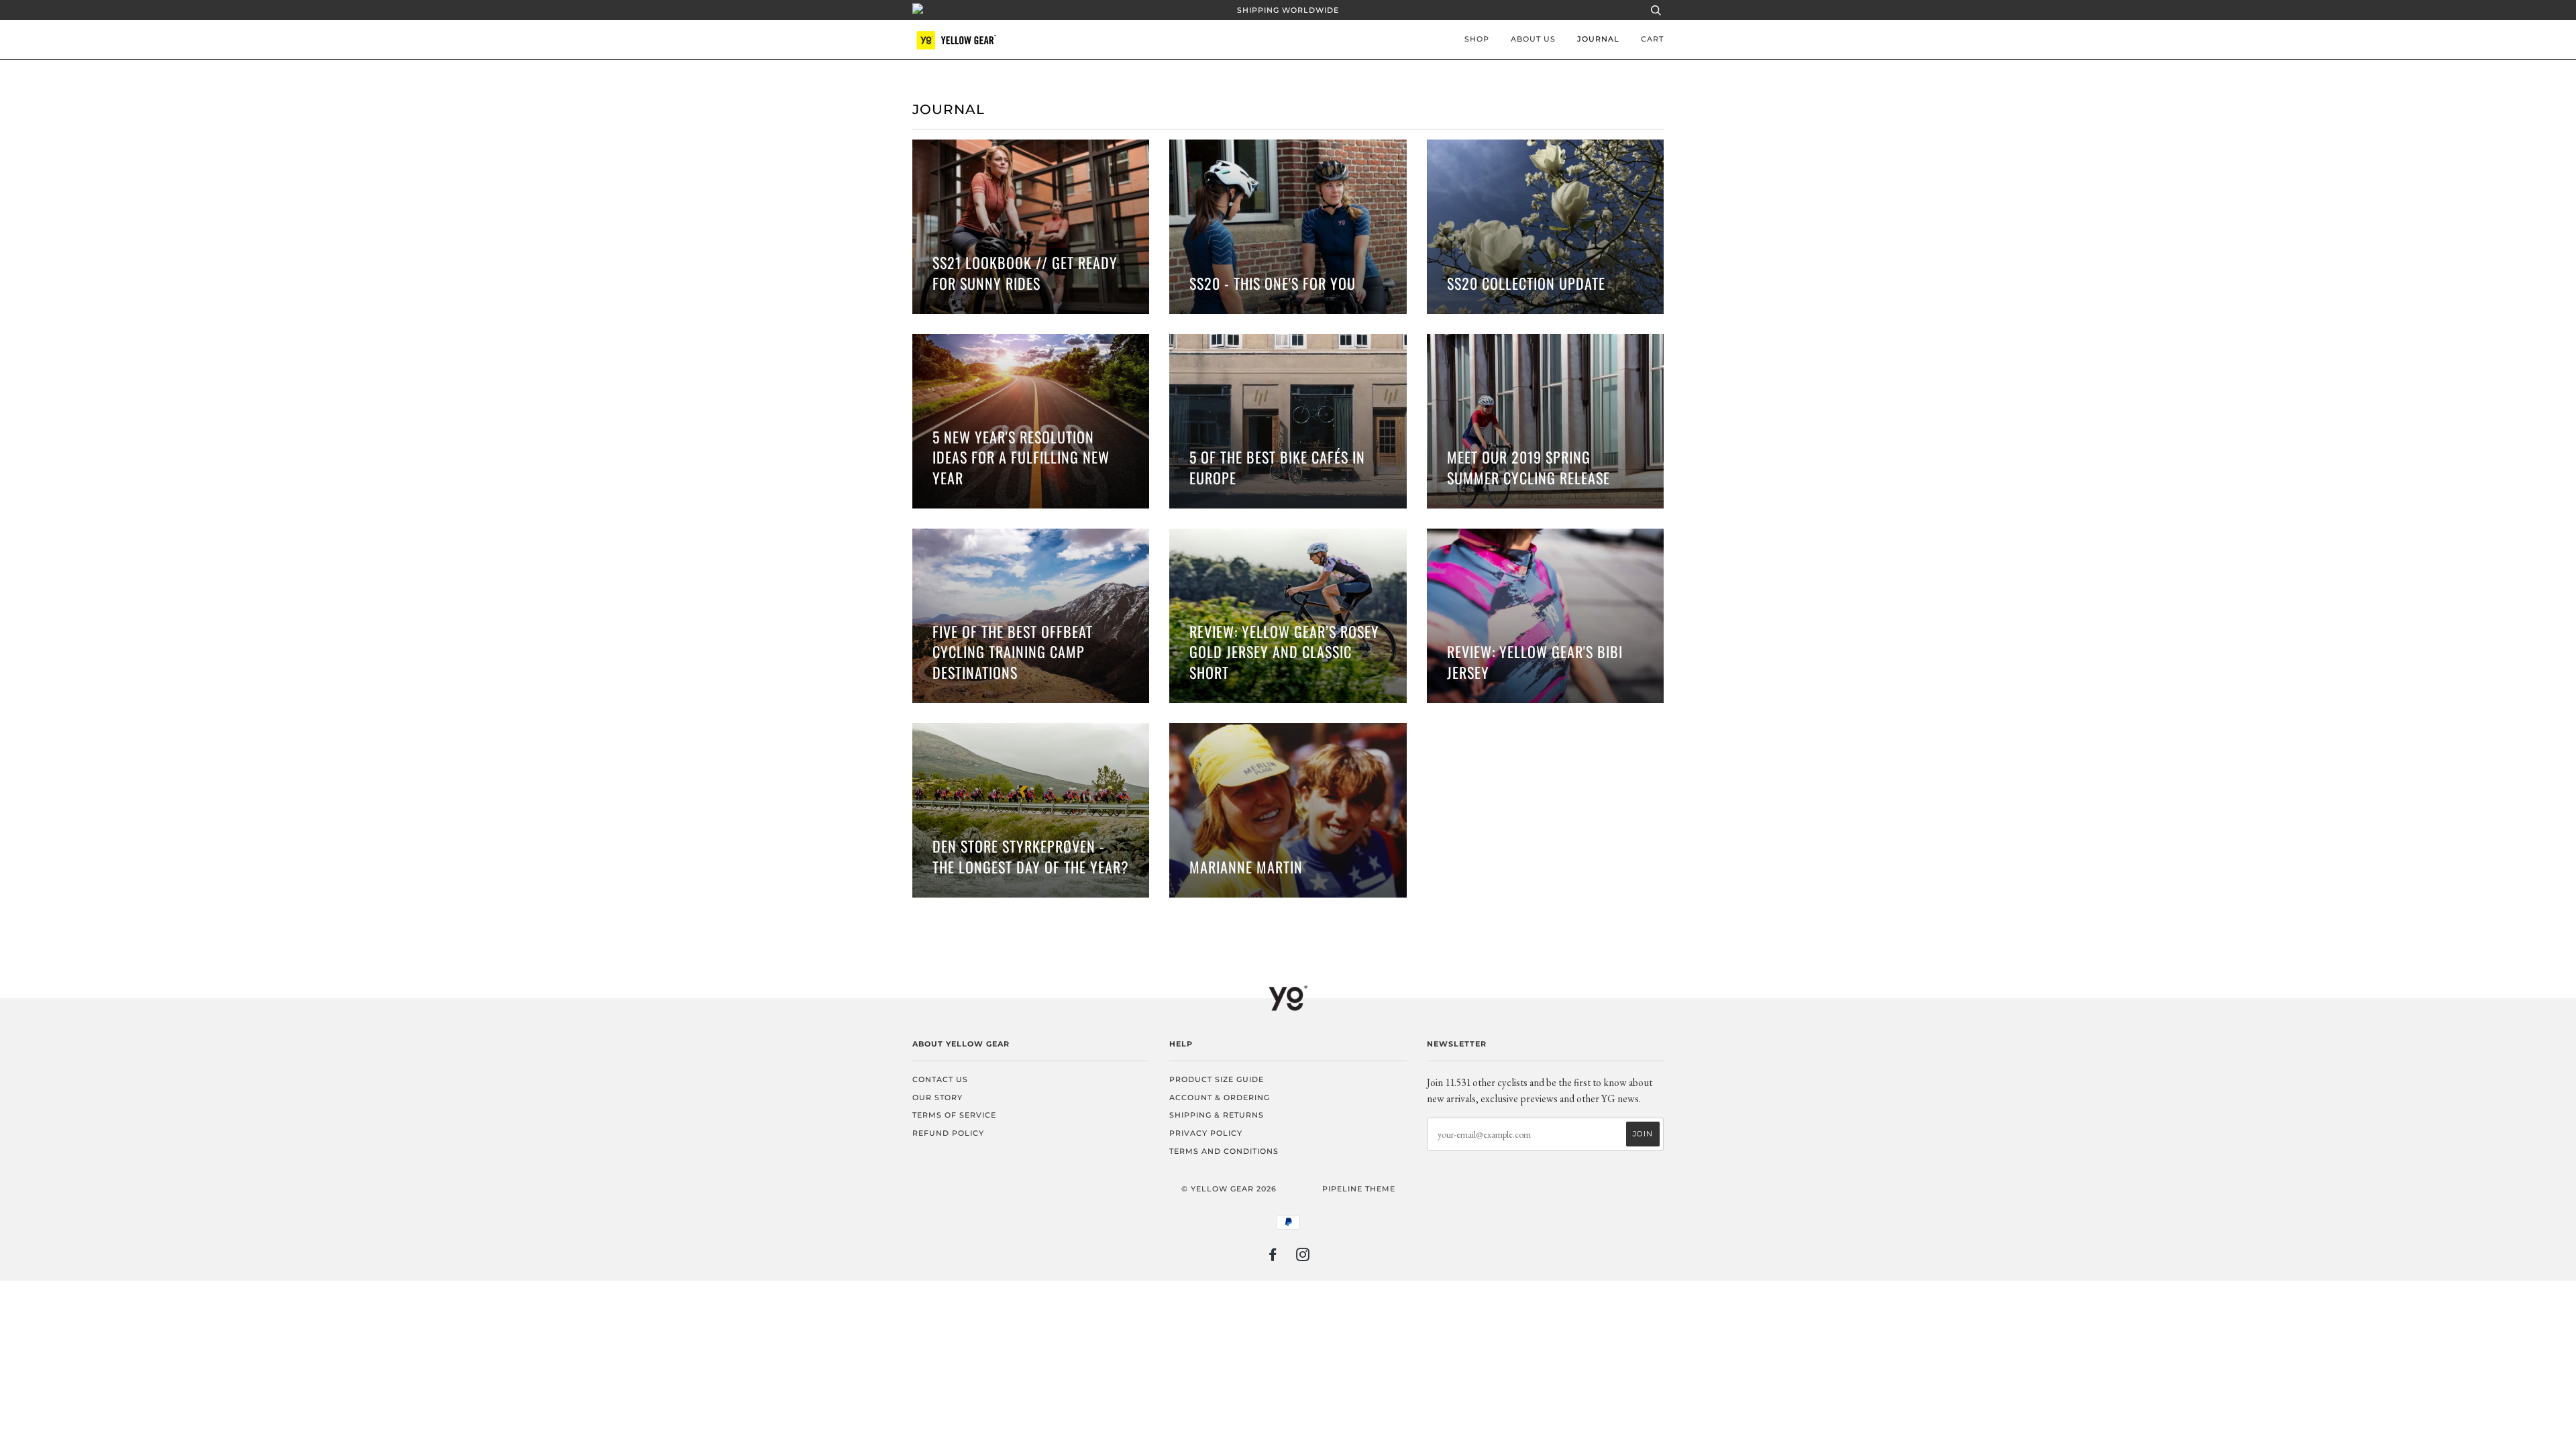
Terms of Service (954, 1115)
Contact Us (940, 1079)
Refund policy (948, 1133)
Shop (1477, 39)
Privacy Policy (1206, 1133)
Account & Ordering (1220, 1097)
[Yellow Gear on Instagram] (1303, 1257)
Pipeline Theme (1359, 1189)
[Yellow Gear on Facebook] (1273, 1257)
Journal (1598, 39)
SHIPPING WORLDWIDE (1288, 10)
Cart (1652, 39)
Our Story (937, 1097)
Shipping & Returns (1217, 1115)
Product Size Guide (1217, 1079)
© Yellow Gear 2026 (1229, 1189)
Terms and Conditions (1224, 1151)
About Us (1533, 39)
